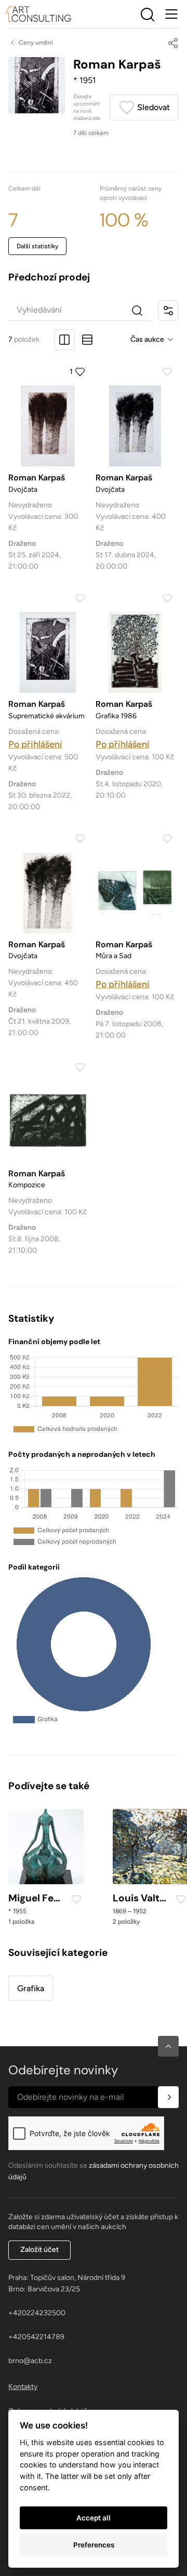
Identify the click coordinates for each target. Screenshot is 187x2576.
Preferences (94, 2545)
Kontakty (23, 2387)
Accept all (94, 2518)
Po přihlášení (35, 744)
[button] (168, 2046)
